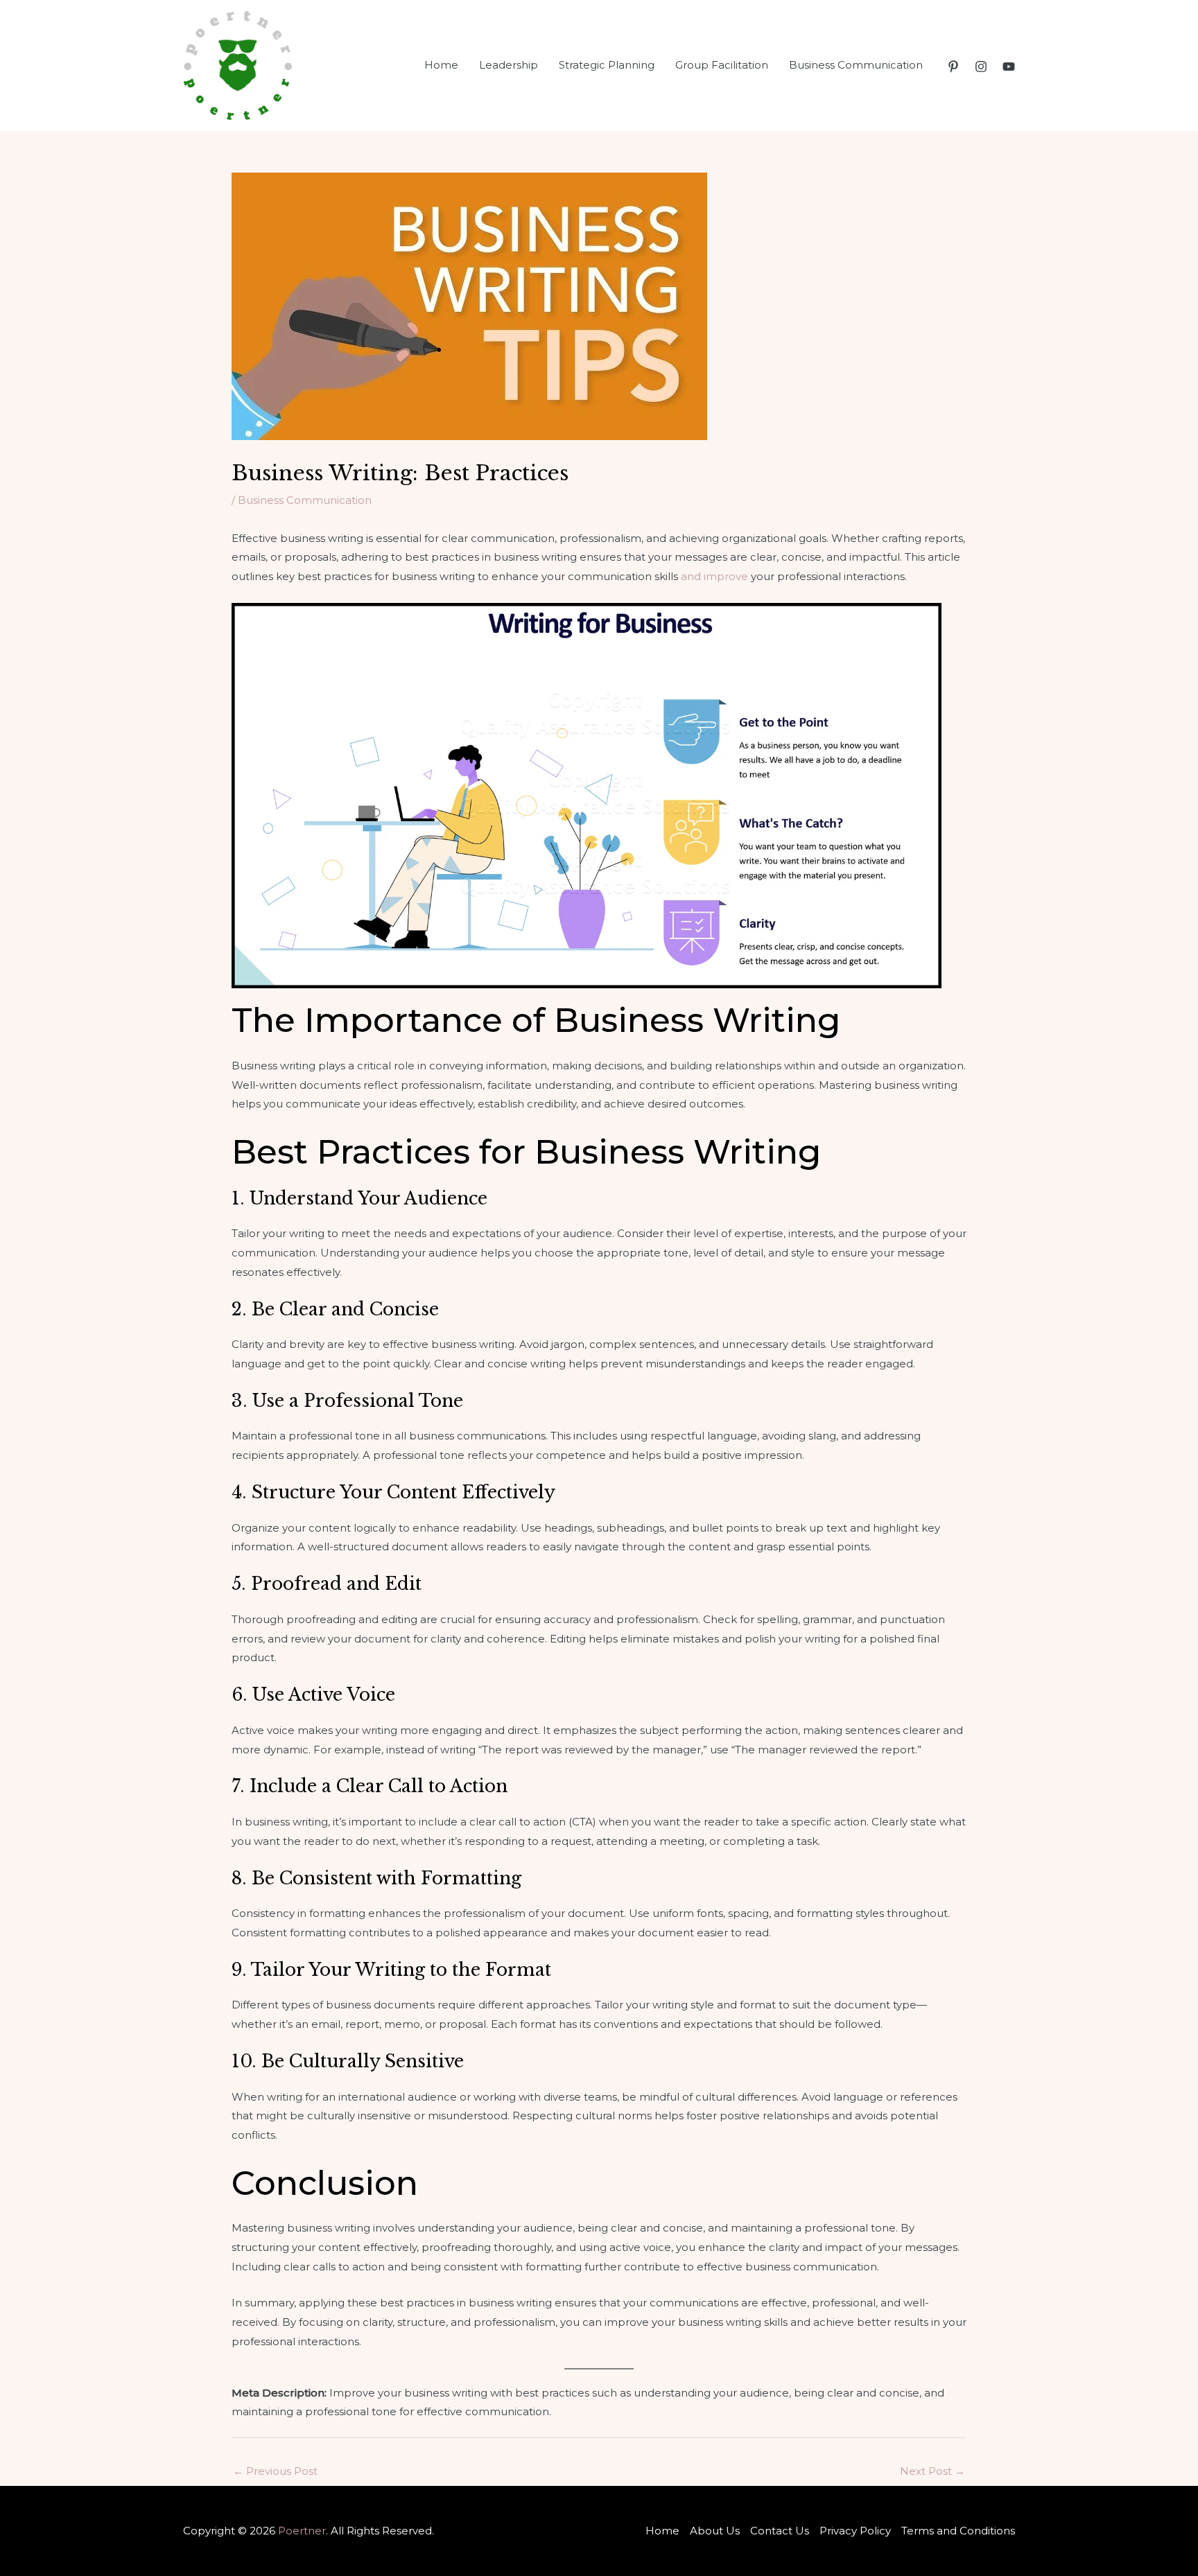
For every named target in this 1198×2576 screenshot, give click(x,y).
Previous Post (275, 2471)
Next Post (932, 2471)
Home (441, 65)
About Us (715, 2531)
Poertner (302, 2531)
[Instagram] (981, 67)
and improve (714, 576)
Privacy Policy (855, 2531)
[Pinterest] (953, 67)
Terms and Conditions (958, 2531)
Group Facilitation (722, 65)
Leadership (509, 65)
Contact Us (780, 2531)
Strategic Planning (607, 65)
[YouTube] (1009, 67)
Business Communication (856, 65)
